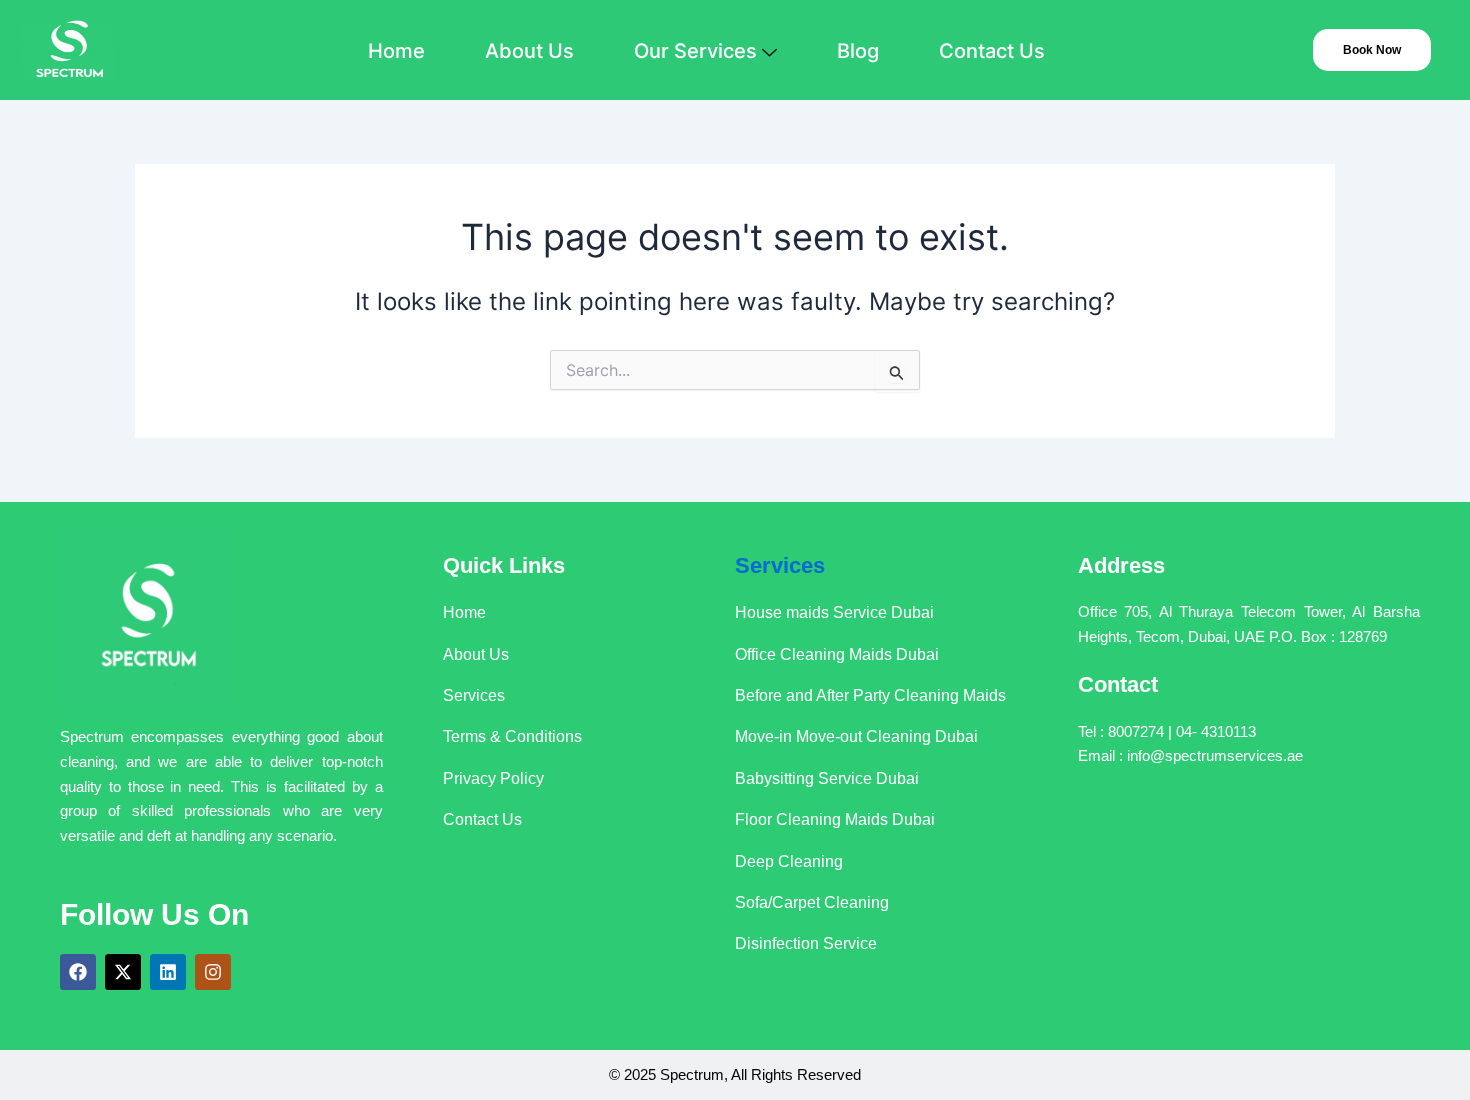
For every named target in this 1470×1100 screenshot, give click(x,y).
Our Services (695, 51)
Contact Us (992, 51)
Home (396, 51)
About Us (529, 51)
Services (780, 565)
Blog (858, 51)
